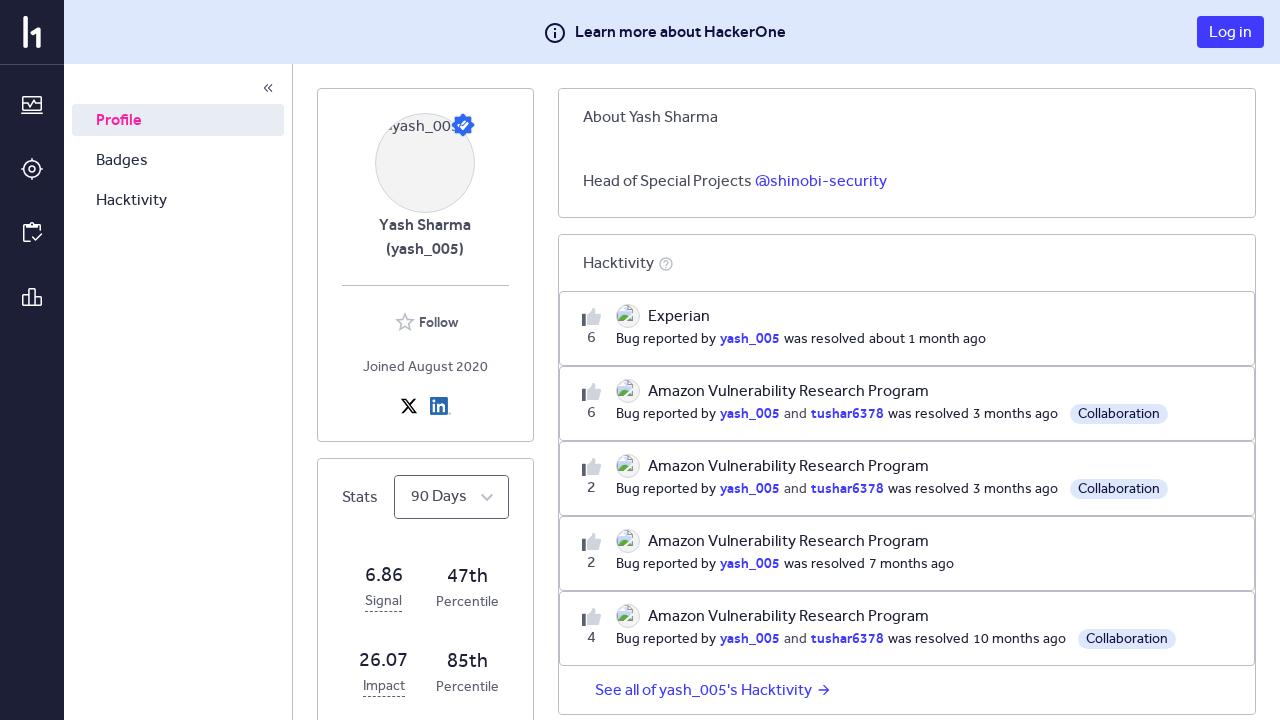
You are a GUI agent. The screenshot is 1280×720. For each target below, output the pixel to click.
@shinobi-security (821, 180)
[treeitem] (178, 120)
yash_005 (750, 338)
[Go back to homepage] (32, 32)
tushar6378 (847, 413)
